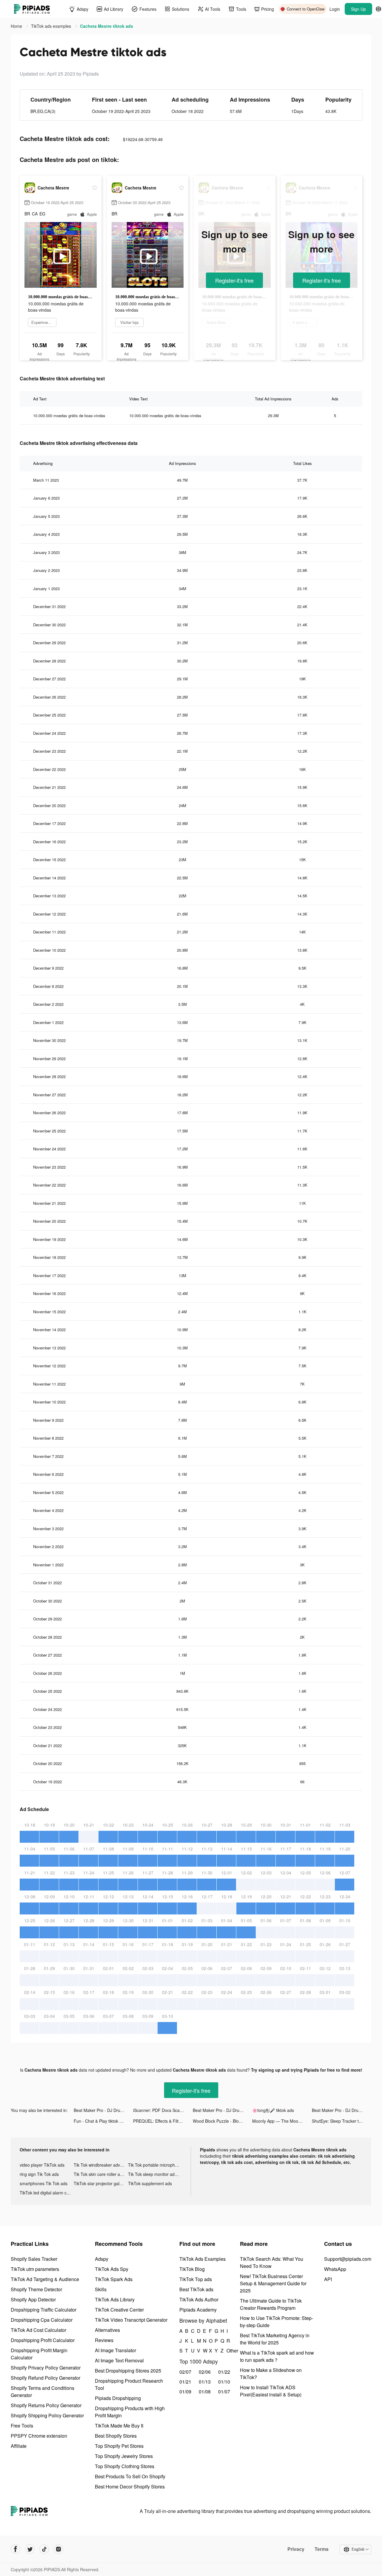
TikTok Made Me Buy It (119, 2426)
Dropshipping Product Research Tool (129, 2384)
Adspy (102, 2259)
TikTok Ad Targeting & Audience (45, 2279)
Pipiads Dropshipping (118, 2398)
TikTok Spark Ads (114, 2279)
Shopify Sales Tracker (34, 2259)
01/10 (224, 2382)
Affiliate (19, 2446)
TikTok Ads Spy (112, 2269)
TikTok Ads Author (199, 2299)
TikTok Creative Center (119, 2310)
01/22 (224, 2372)
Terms (322, 2549)
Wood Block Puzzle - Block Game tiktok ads (222, 2121)
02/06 (205, 2372)
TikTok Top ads (196, 2279)
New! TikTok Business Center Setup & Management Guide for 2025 (273, 2283)
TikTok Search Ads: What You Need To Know (272, 2262)
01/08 (205, 2391)
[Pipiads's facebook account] (16, 2549)
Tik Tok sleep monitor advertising (155, 2174)
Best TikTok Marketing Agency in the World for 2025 (275, 2339)
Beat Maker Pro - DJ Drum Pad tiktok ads (103, 2110)
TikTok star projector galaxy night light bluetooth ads (101, 2183)
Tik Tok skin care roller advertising (101, 2174)
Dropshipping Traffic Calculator (44, 2310)
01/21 (185, 2382)
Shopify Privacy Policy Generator (46, 2368)
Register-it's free (234, 280)
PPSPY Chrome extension (39, 2436)
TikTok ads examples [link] (52, 26)
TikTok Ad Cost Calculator (38, 2330)
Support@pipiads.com (348, 2259)
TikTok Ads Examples (202, 2259)
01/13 (205, 2382)
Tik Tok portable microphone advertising (155, 2165)
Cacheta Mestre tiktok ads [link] (107, 26)
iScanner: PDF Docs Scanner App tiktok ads (163, 2110)
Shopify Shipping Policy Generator (47, 2415)
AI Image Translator (115, 2350)
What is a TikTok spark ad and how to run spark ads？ (277, 2356)
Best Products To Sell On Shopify (130, 2476)
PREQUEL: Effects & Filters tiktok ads (163, 2121)
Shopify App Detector (33, 2299)
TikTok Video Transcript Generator (131, 2320)
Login (335, 9)
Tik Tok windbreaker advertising (101, 2165)
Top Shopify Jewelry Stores (124, 2456)
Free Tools (22, 2426)
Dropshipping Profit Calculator (43, 2340)
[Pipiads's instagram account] (58, 2549)
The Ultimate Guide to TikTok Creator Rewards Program (271, 2304)
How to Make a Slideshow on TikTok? (271, 2374)
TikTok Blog (192, 2269)
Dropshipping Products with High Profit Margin (130, 2412)
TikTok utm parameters (35, 2269)
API (328, 2279)
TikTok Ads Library (115, 2299)
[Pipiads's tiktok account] (44, 2549)
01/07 (224, 2391)
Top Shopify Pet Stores (119, 2446)
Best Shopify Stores (116, 2436)
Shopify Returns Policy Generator (46, 2405)
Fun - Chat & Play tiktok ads (100, 2121)
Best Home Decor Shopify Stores (130, 2487)
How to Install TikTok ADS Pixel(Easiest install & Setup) (271, 2391)
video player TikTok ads (42, 2165)
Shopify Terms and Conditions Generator (43, 2391)
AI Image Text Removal (119, 2360)
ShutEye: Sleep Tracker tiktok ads (342, 2121)
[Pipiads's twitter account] (30, 2549)
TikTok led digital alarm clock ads (47, 2193)
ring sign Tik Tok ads (39, 2174)
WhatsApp (335, 2269)
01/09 (185, 2391)
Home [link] (17, 26)
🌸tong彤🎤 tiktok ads (273, 2110)
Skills (101, 2289)
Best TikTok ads (196, 2289)
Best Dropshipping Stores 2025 (128, 2371)
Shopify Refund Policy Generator (46, 2378)
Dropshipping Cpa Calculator (42, 2320)
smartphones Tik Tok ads (44, 2183)
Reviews (104, 2340)
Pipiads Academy (198, 2310)
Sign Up (358, 9)
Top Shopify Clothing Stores (125, 2466)
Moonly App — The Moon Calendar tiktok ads (282, 2121)
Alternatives (107, 2330)
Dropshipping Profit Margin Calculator (39, 2354)
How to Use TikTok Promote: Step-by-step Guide (277, 2322)
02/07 (185, 2372)
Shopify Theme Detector (36, 2289)
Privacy (296, 2549)
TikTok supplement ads (150, 2183)
